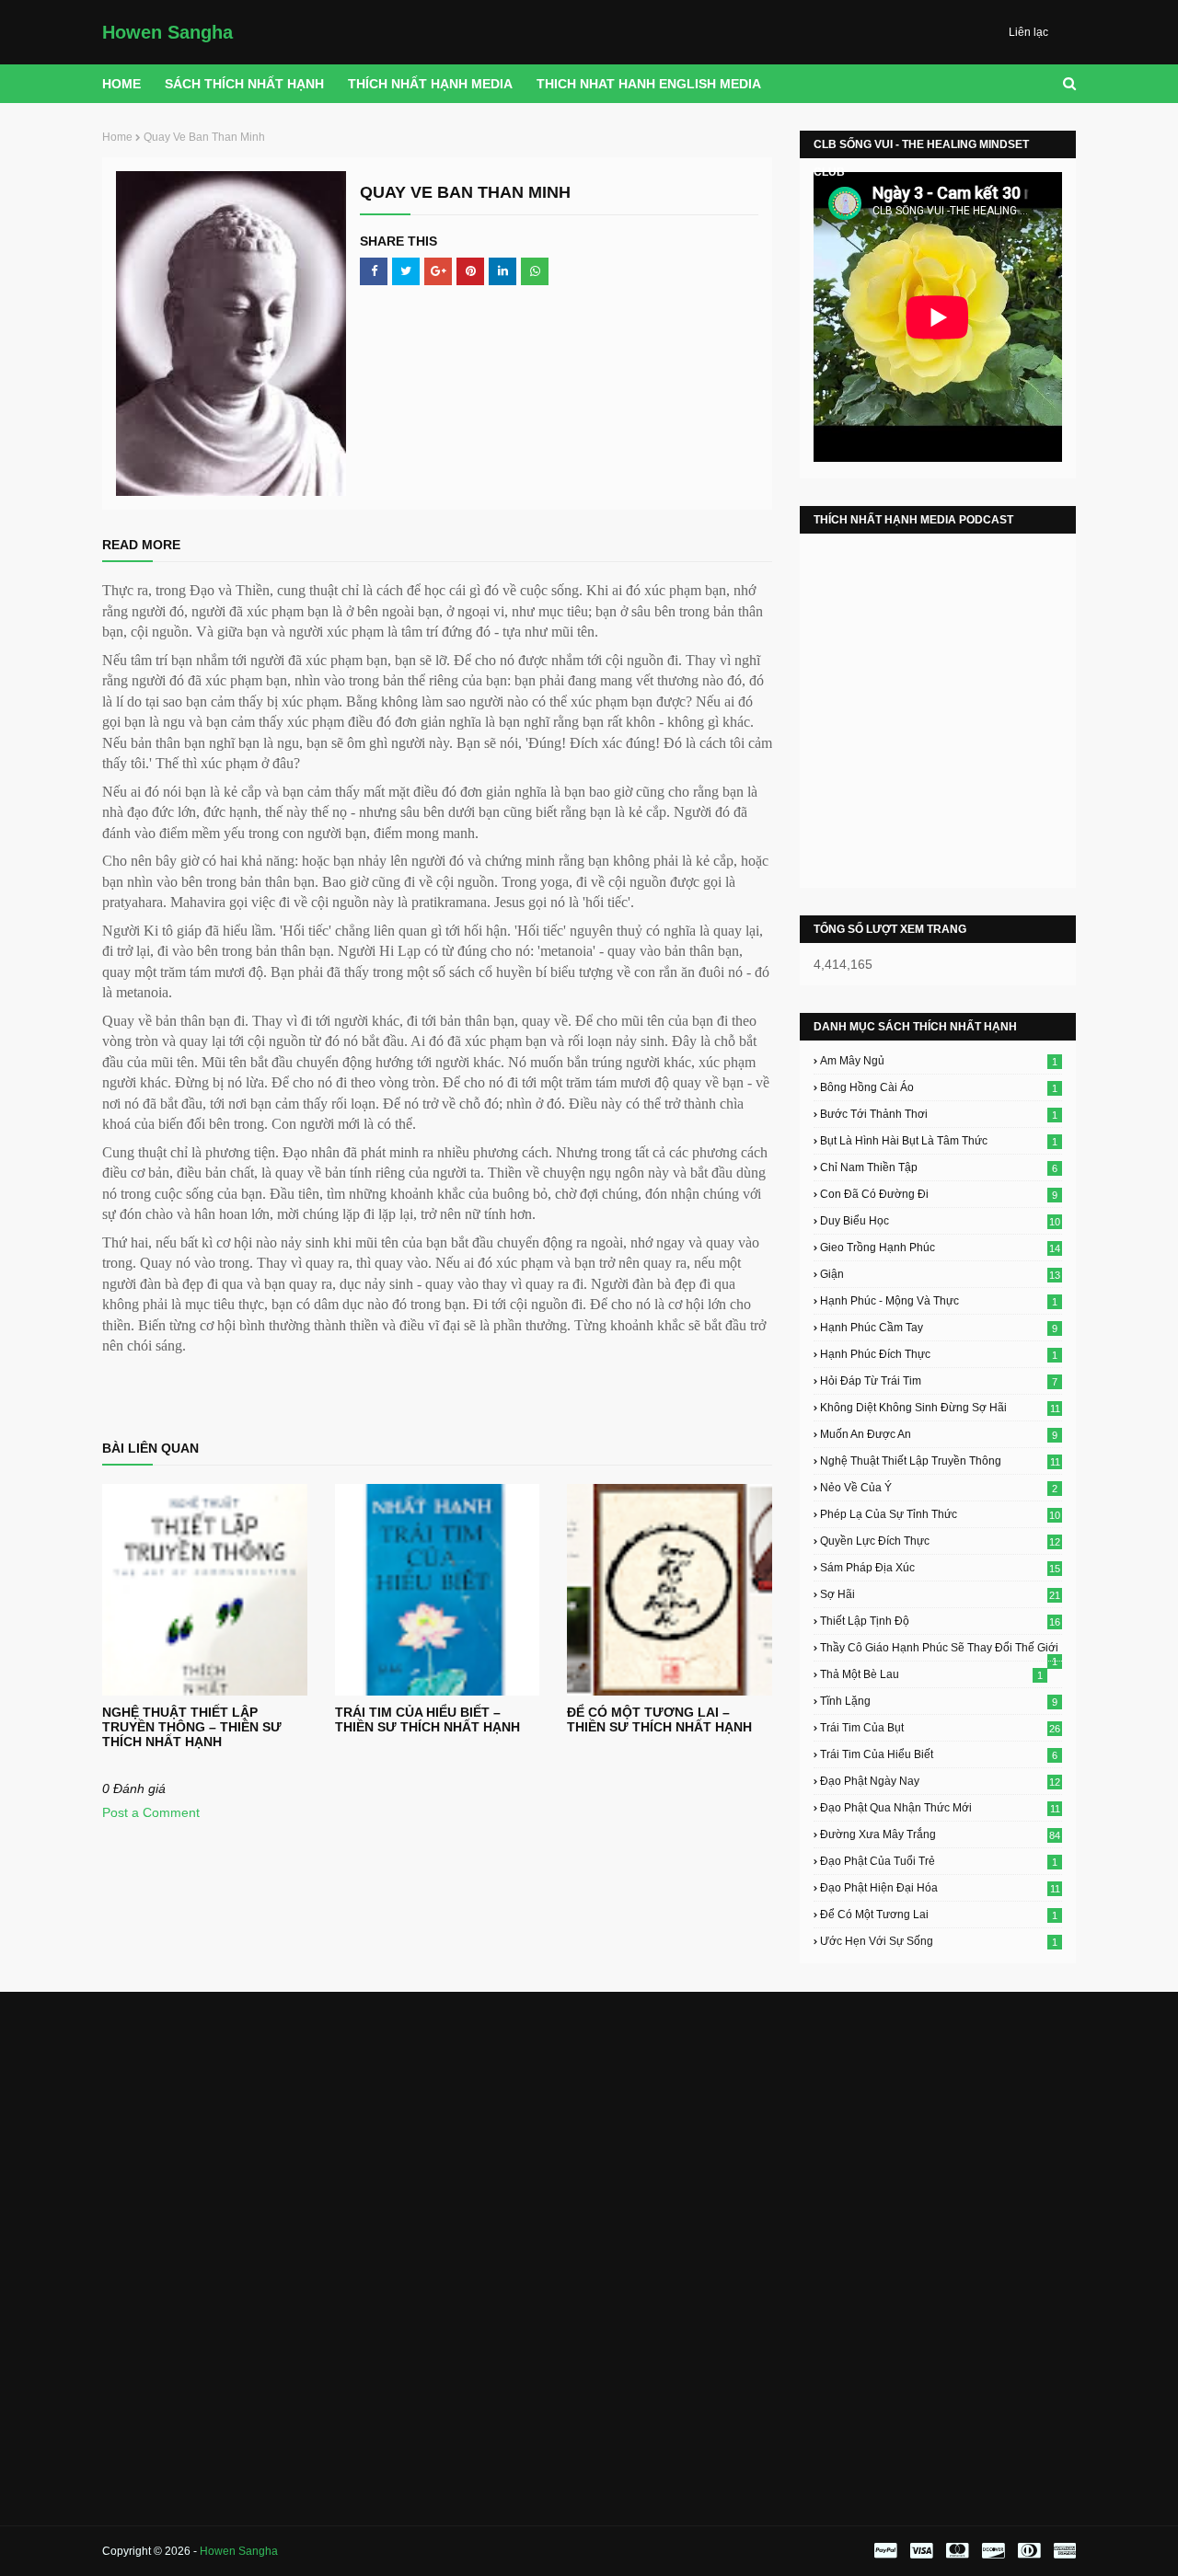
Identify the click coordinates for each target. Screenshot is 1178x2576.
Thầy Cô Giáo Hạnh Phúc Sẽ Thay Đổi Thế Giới (939, 1648)
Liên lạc (1028, 32)
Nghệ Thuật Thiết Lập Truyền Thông (940, 1461)
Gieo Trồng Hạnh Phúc (940, 1248)
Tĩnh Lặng (939, 1701)
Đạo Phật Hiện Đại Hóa (940, 1888)
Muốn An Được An (939, 1434)
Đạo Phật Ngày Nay (940, 1781)
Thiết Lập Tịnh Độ (940, 1621)
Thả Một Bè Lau (931, 1674)
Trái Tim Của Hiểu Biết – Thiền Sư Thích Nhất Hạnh (427, 1719)
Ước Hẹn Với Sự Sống (939, 1941)
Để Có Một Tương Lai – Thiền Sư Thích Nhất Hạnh (659, 1719)
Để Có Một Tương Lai (939, 1915)
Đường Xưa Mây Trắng (940, 1834)
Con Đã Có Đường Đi (939, 1194)
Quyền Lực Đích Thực (940, 1541)
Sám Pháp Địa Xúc (940, 1568)
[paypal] (885, 2551)
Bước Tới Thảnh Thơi (939, 1114)
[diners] (1029, 2551)
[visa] (921, 2551)
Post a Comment (151, 1812)
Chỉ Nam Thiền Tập (939, 1167)
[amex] (1063, 2551)
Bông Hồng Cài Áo (939, 1087)
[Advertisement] (255, 2130)
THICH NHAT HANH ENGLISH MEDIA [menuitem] (649, 84)
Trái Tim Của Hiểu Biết (939, 1754)
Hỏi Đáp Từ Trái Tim (939, 1381)
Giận (940, 1274)
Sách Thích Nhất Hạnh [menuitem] (244, 84)
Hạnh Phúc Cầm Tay (939, 1328)
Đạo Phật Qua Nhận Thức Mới (940, 1808)
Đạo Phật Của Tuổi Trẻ (939, 1861)
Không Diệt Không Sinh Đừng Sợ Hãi (940, 1408)
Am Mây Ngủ (939, 1061)
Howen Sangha (167, 32)
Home (117, 137)
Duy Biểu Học (940, 1221)
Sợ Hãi (940, 1594)
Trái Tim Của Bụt (940, 1728)
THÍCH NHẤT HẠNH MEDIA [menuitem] (430, 84)
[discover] (993, 2551)
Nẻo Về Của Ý (939, 1488)
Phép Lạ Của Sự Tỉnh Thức (940, 1514)
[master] (957, 2551)
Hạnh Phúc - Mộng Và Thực (939, 1301)
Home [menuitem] (121, 84)
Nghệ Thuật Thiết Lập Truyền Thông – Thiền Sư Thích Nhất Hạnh (192, 1727)
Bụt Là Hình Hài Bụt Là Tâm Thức (939, 1141)
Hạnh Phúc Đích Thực (939, 1354)
